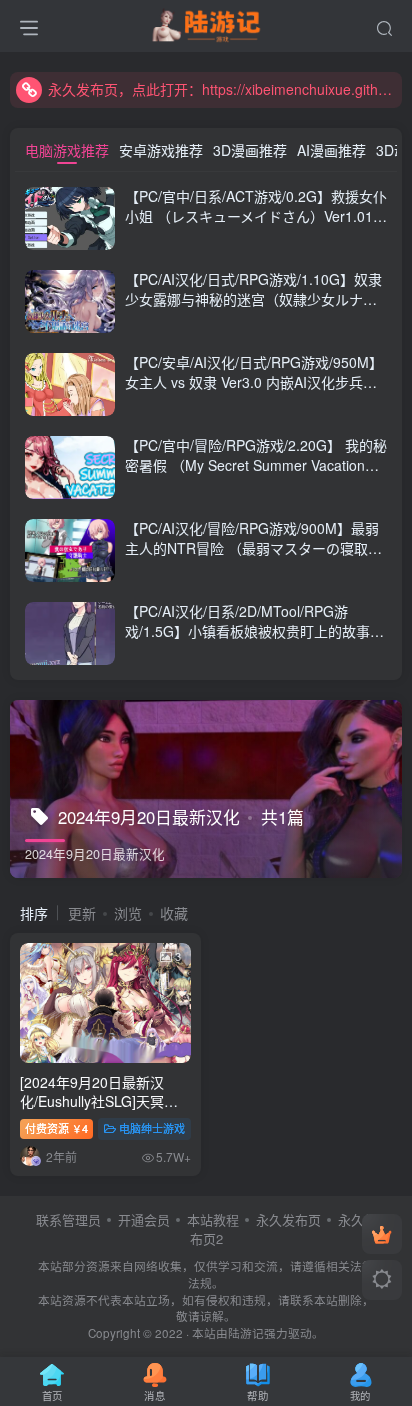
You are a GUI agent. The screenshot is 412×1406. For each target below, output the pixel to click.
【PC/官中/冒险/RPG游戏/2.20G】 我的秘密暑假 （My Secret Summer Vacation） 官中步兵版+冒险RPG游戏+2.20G (256, 464)
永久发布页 (288, 1219)
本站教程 (213, 1219)
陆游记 (246, 1333)
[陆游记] (206, 23)
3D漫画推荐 (250, 150)
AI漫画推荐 (331, 150)
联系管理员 (68, 1219)
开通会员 (144, 1219)
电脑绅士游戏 (152, 1128)
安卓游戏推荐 (161, 150)
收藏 (174, 913)
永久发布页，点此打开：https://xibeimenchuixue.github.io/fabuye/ (222, 89)
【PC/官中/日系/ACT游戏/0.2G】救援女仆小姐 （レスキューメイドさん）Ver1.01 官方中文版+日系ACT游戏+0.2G (256, 215)
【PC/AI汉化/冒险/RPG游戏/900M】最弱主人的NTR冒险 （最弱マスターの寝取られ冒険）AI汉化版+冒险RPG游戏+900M (253, 547)
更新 (82, 913)
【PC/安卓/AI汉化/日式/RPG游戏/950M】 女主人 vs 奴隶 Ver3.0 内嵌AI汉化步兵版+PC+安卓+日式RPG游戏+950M (254, 381)
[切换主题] (382, 1280)
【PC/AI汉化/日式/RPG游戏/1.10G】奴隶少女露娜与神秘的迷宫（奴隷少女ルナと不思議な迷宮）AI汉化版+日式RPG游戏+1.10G (253, 308)
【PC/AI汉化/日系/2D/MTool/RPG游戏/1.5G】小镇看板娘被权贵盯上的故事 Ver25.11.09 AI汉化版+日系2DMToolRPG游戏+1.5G (254, 640)
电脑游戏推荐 (67, 150)
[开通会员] (382, 1234)
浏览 (128, 913)
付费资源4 (56, 1128)
